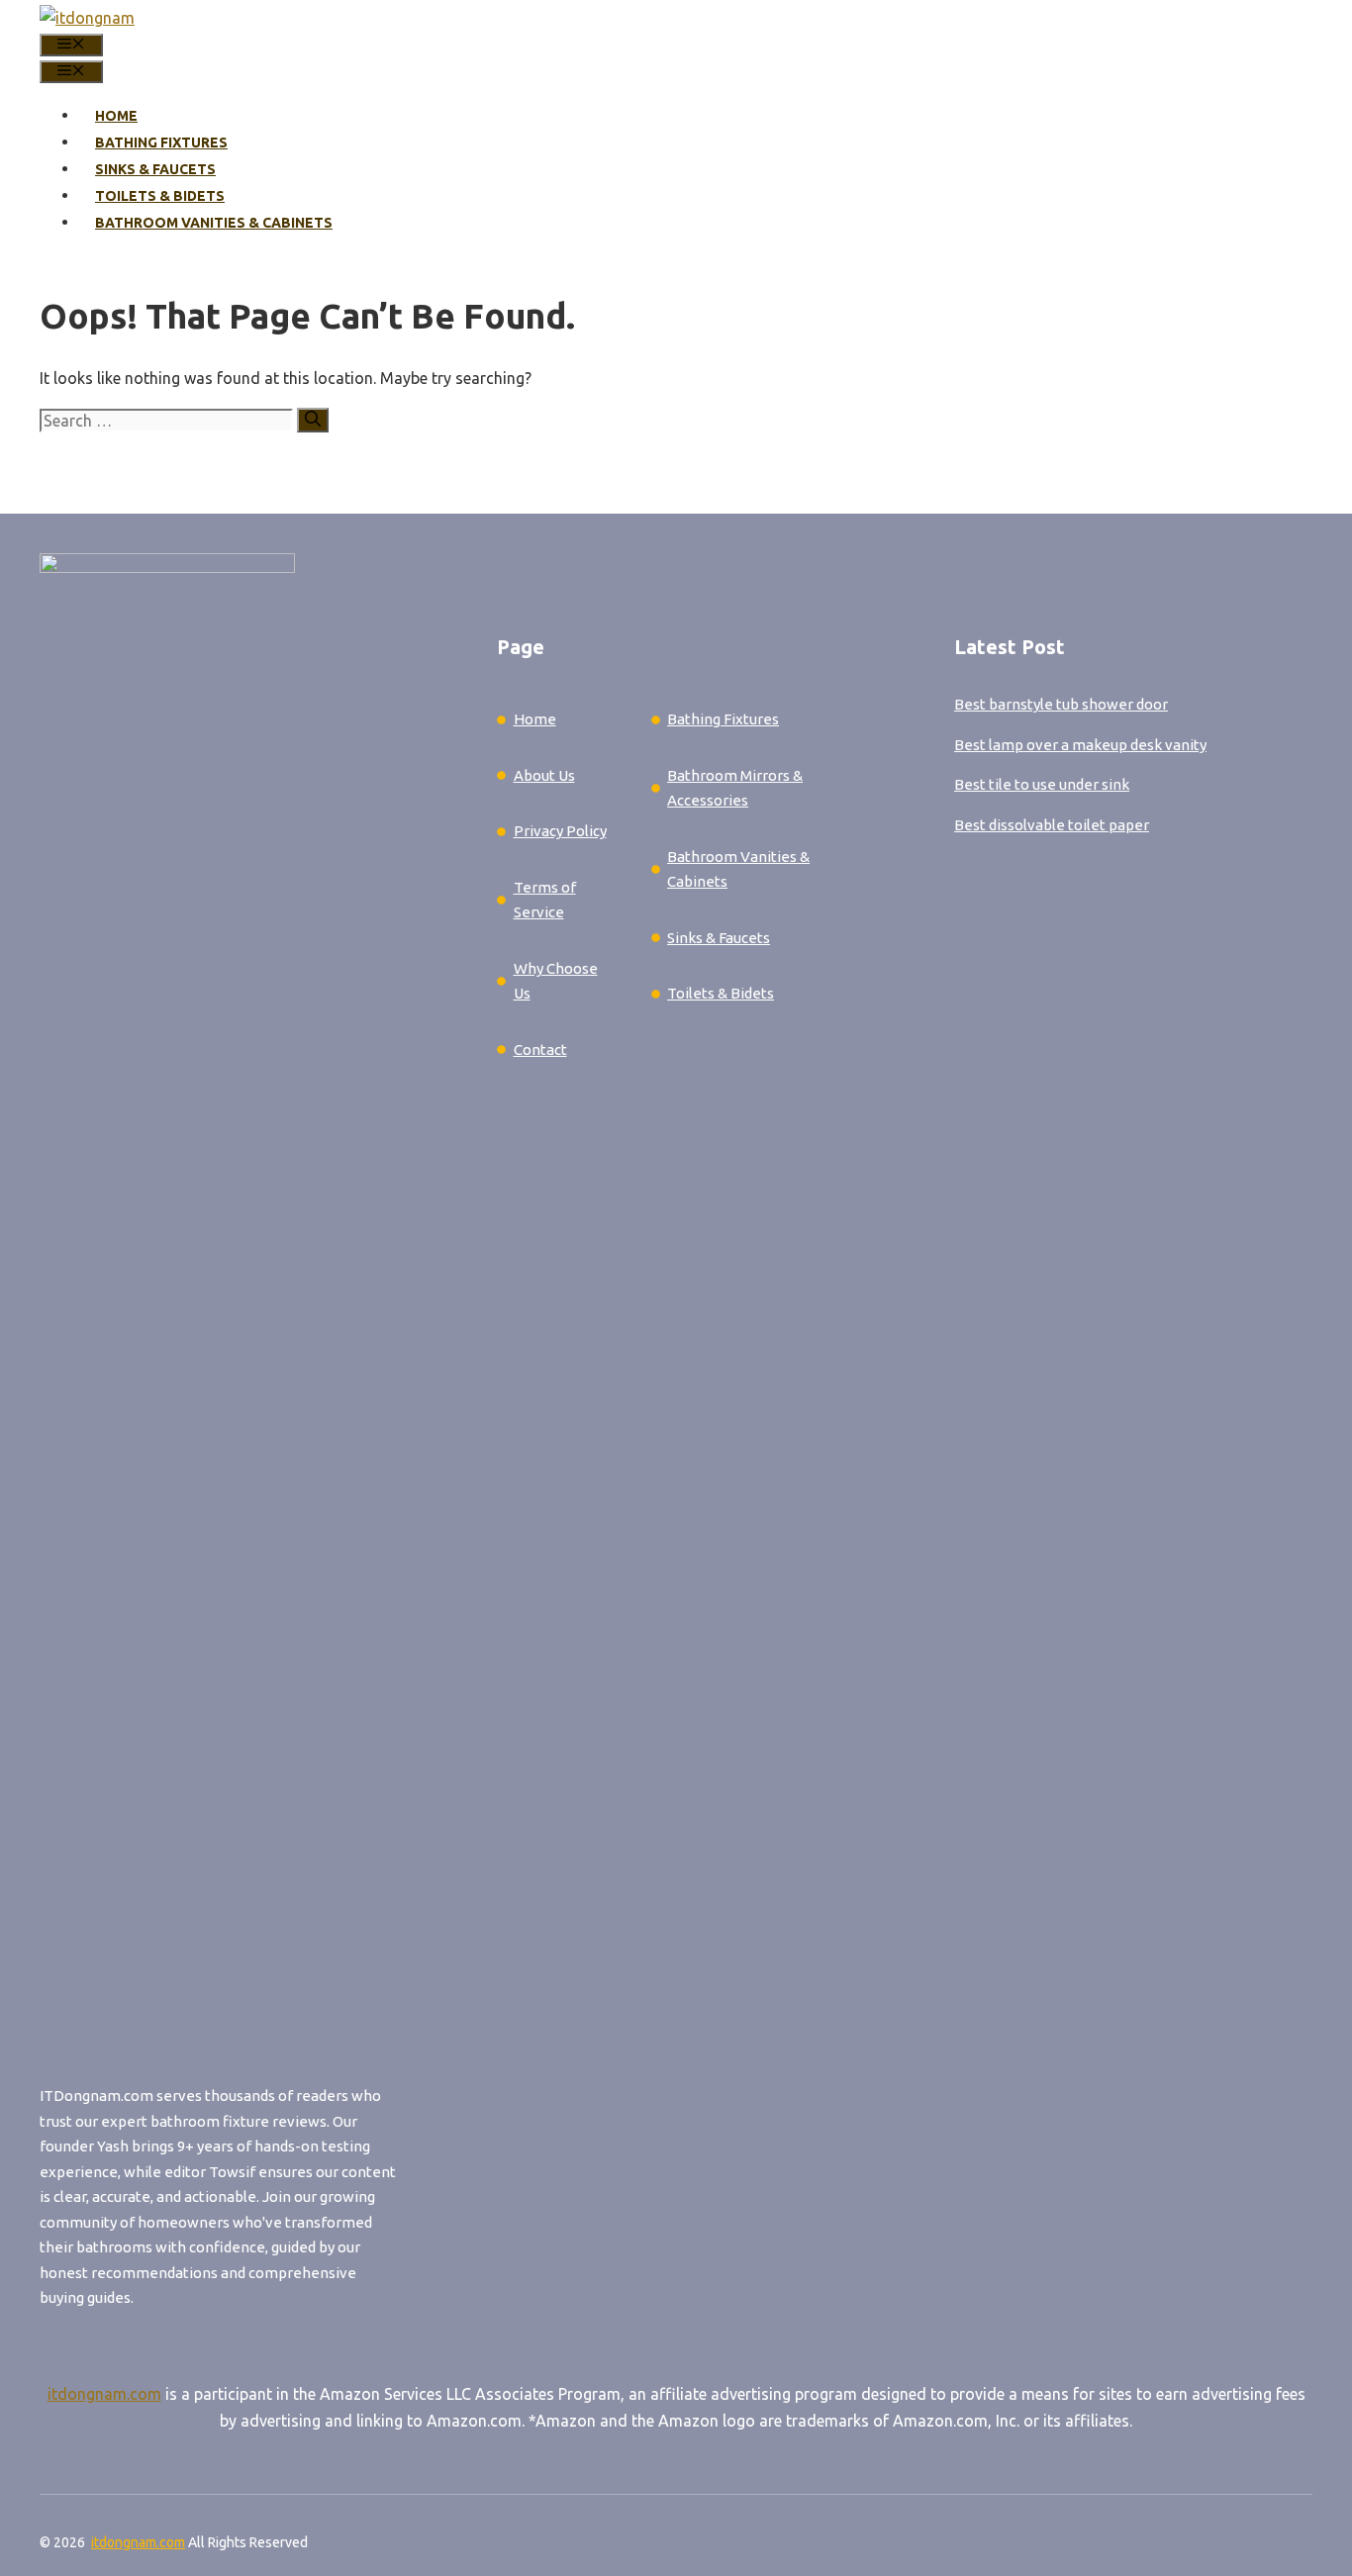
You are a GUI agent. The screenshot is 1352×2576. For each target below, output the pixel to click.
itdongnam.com (104, 2394)
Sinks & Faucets (155, 169)
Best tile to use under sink (1042, 784)
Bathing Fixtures (161, 143)
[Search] (313, 420)
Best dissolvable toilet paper (1052, 825)
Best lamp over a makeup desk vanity (1080, 745)
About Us (544, 775)
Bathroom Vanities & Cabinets (214, 223)
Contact (540, 1049)
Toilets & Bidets (160, 196)
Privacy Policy (560, 831)
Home (116, 116)
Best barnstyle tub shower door (1061, 704)
